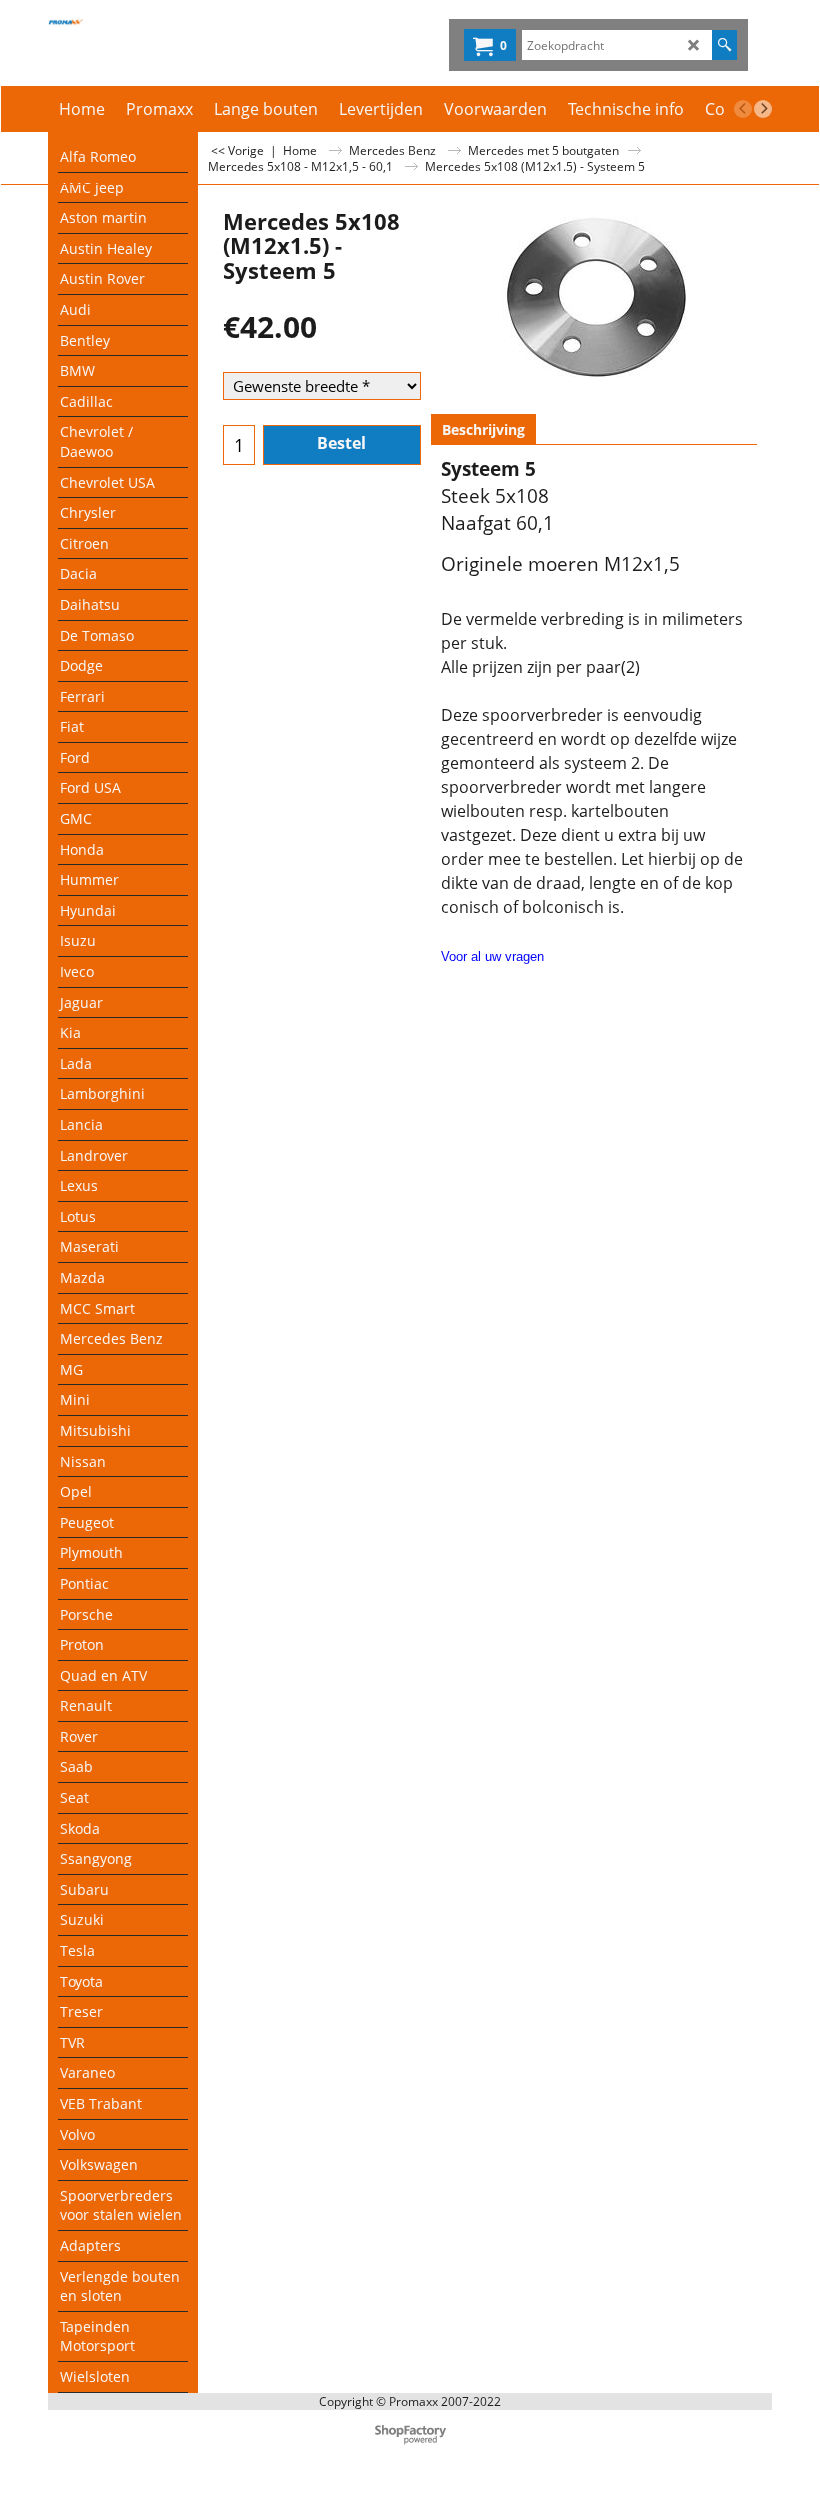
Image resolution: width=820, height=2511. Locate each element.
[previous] (743, 109)
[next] (763, 109)
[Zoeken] (724, 45)
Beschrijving (483, 429)
